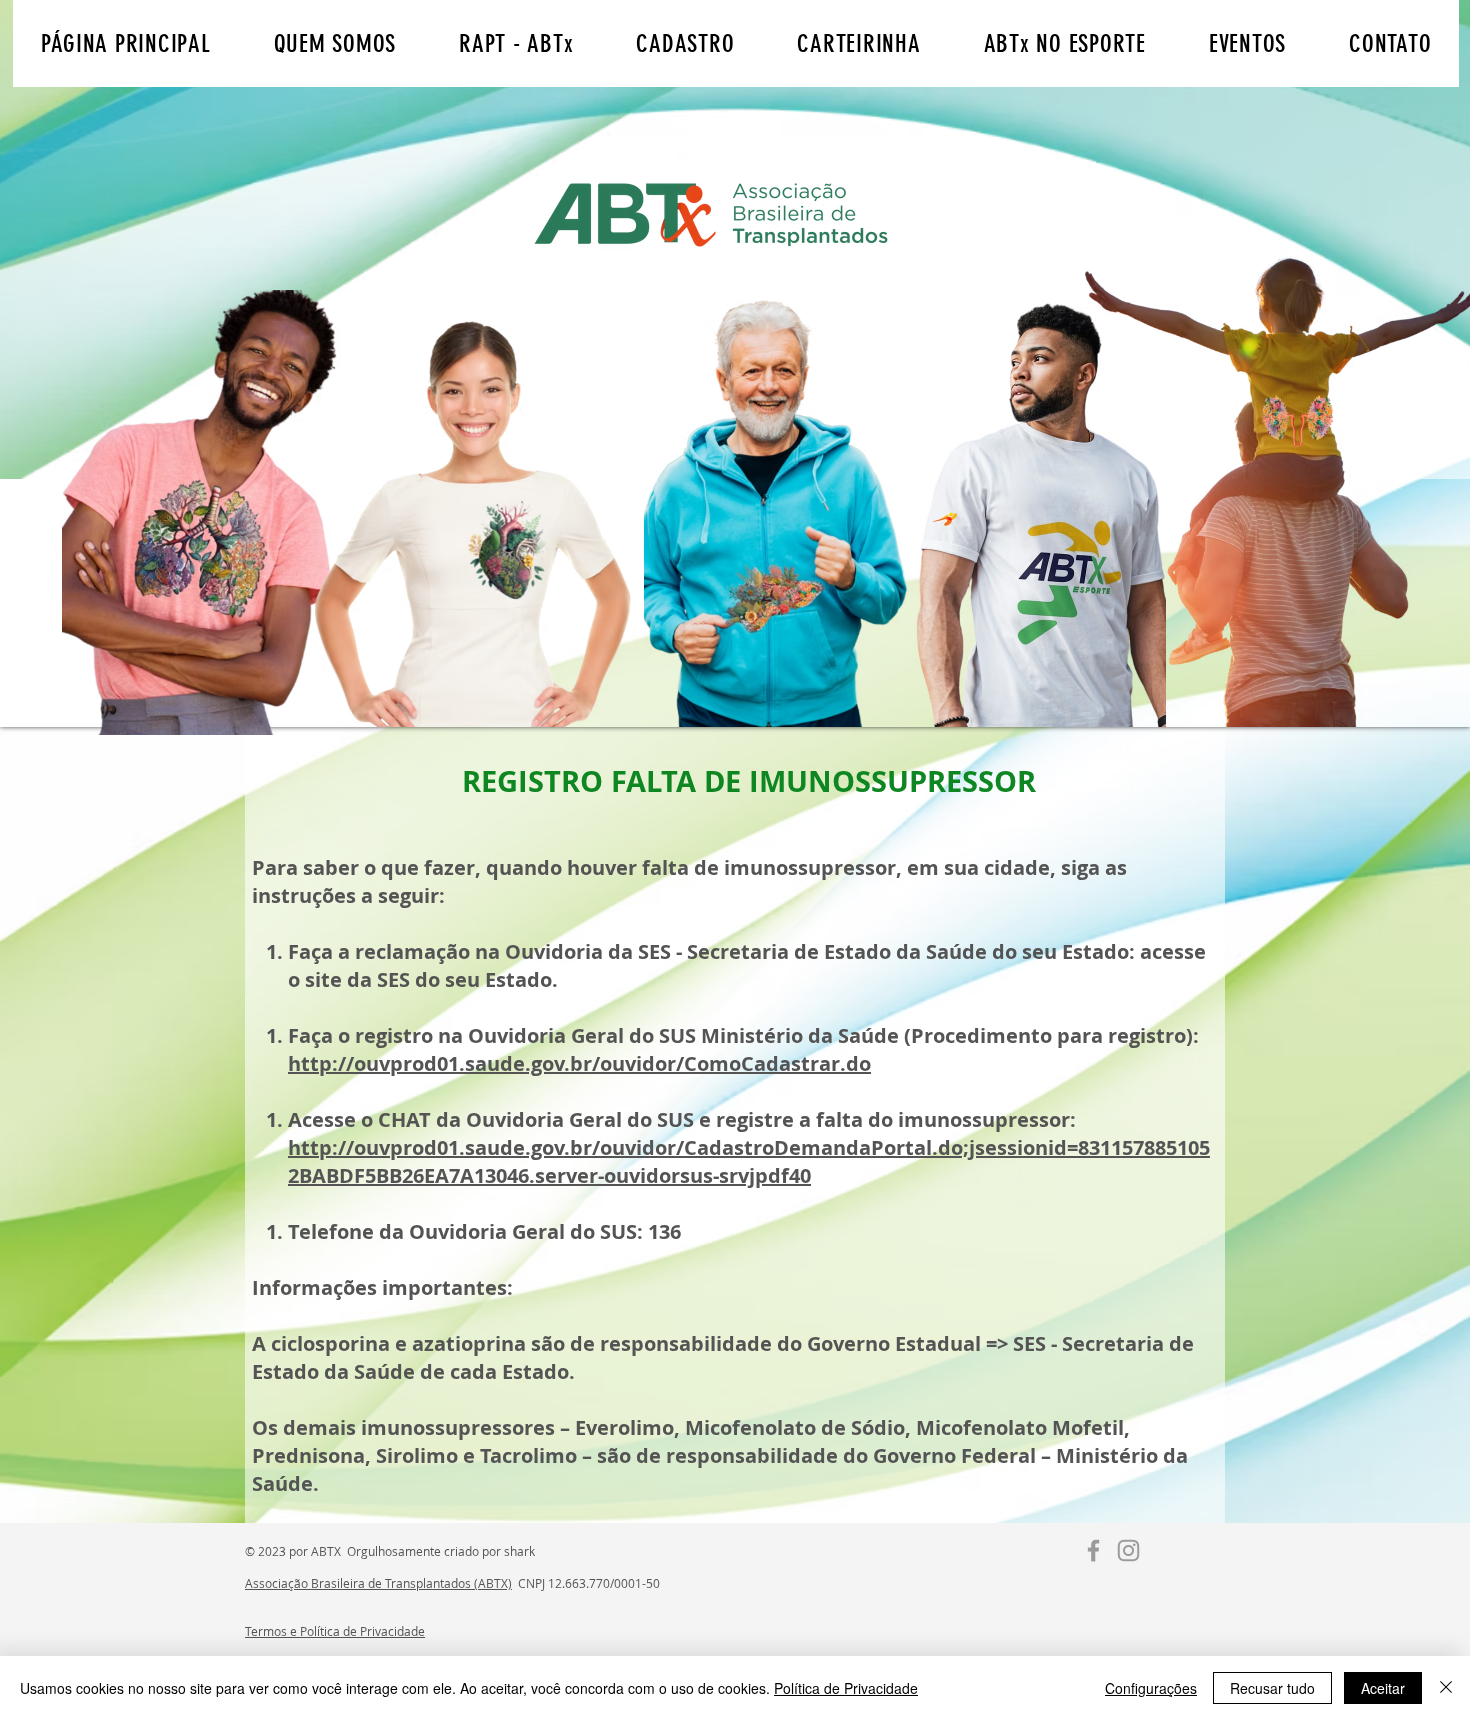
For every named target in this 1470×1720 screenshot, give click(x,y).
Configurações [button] (1151, 1688)
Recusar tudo (1272, 1688)
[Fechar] (1446, 1688)
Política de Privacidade (846, 1688)
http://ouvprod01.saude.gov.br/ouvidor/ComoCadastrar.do (579, 1063)
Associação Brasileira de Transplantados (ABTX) (378, 1583)
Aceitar (1383, 1688)
